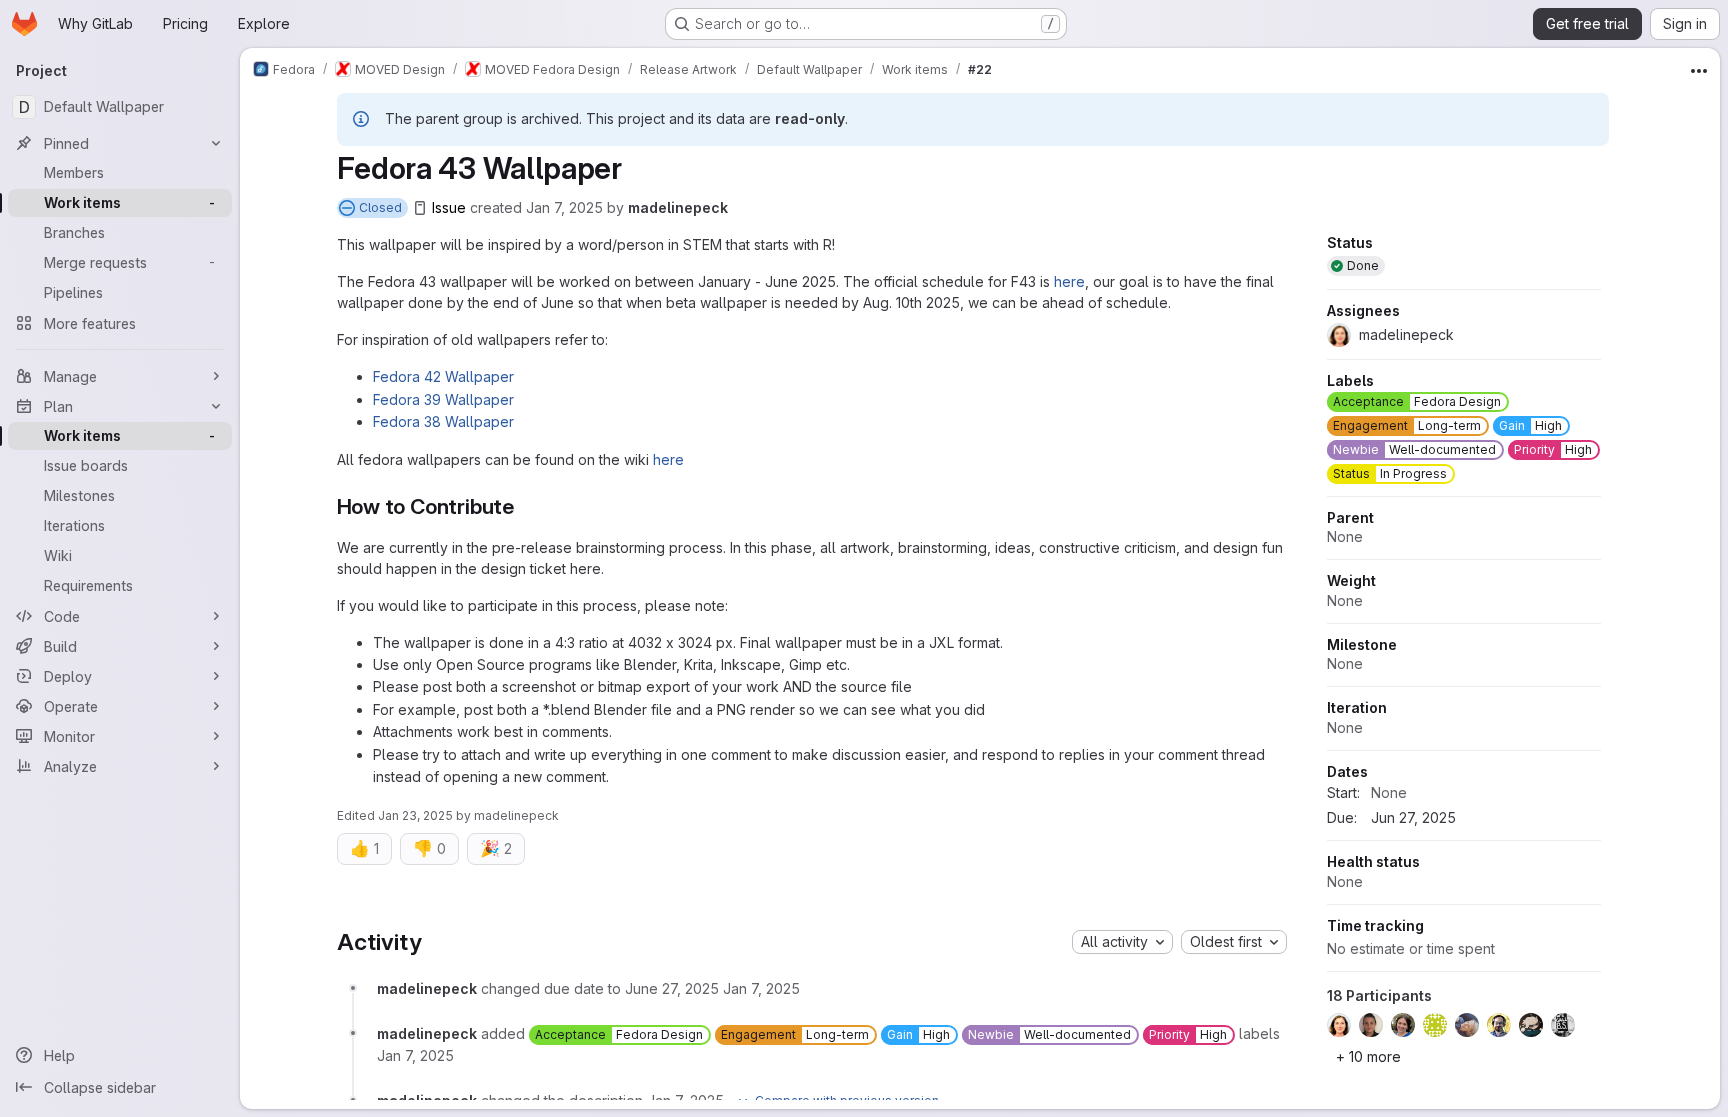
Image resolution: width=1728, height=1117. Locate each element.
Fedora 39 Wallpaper (443, 399)
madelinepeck (678, 207)
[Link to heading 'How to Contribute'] (525, 506)
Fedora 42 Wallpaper (443, 376)
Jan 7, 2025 (564, 207)
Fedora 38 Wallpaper (443, 421)
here (1069, 281)
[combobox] (1122, 942)
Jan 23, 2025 (415, 815)
